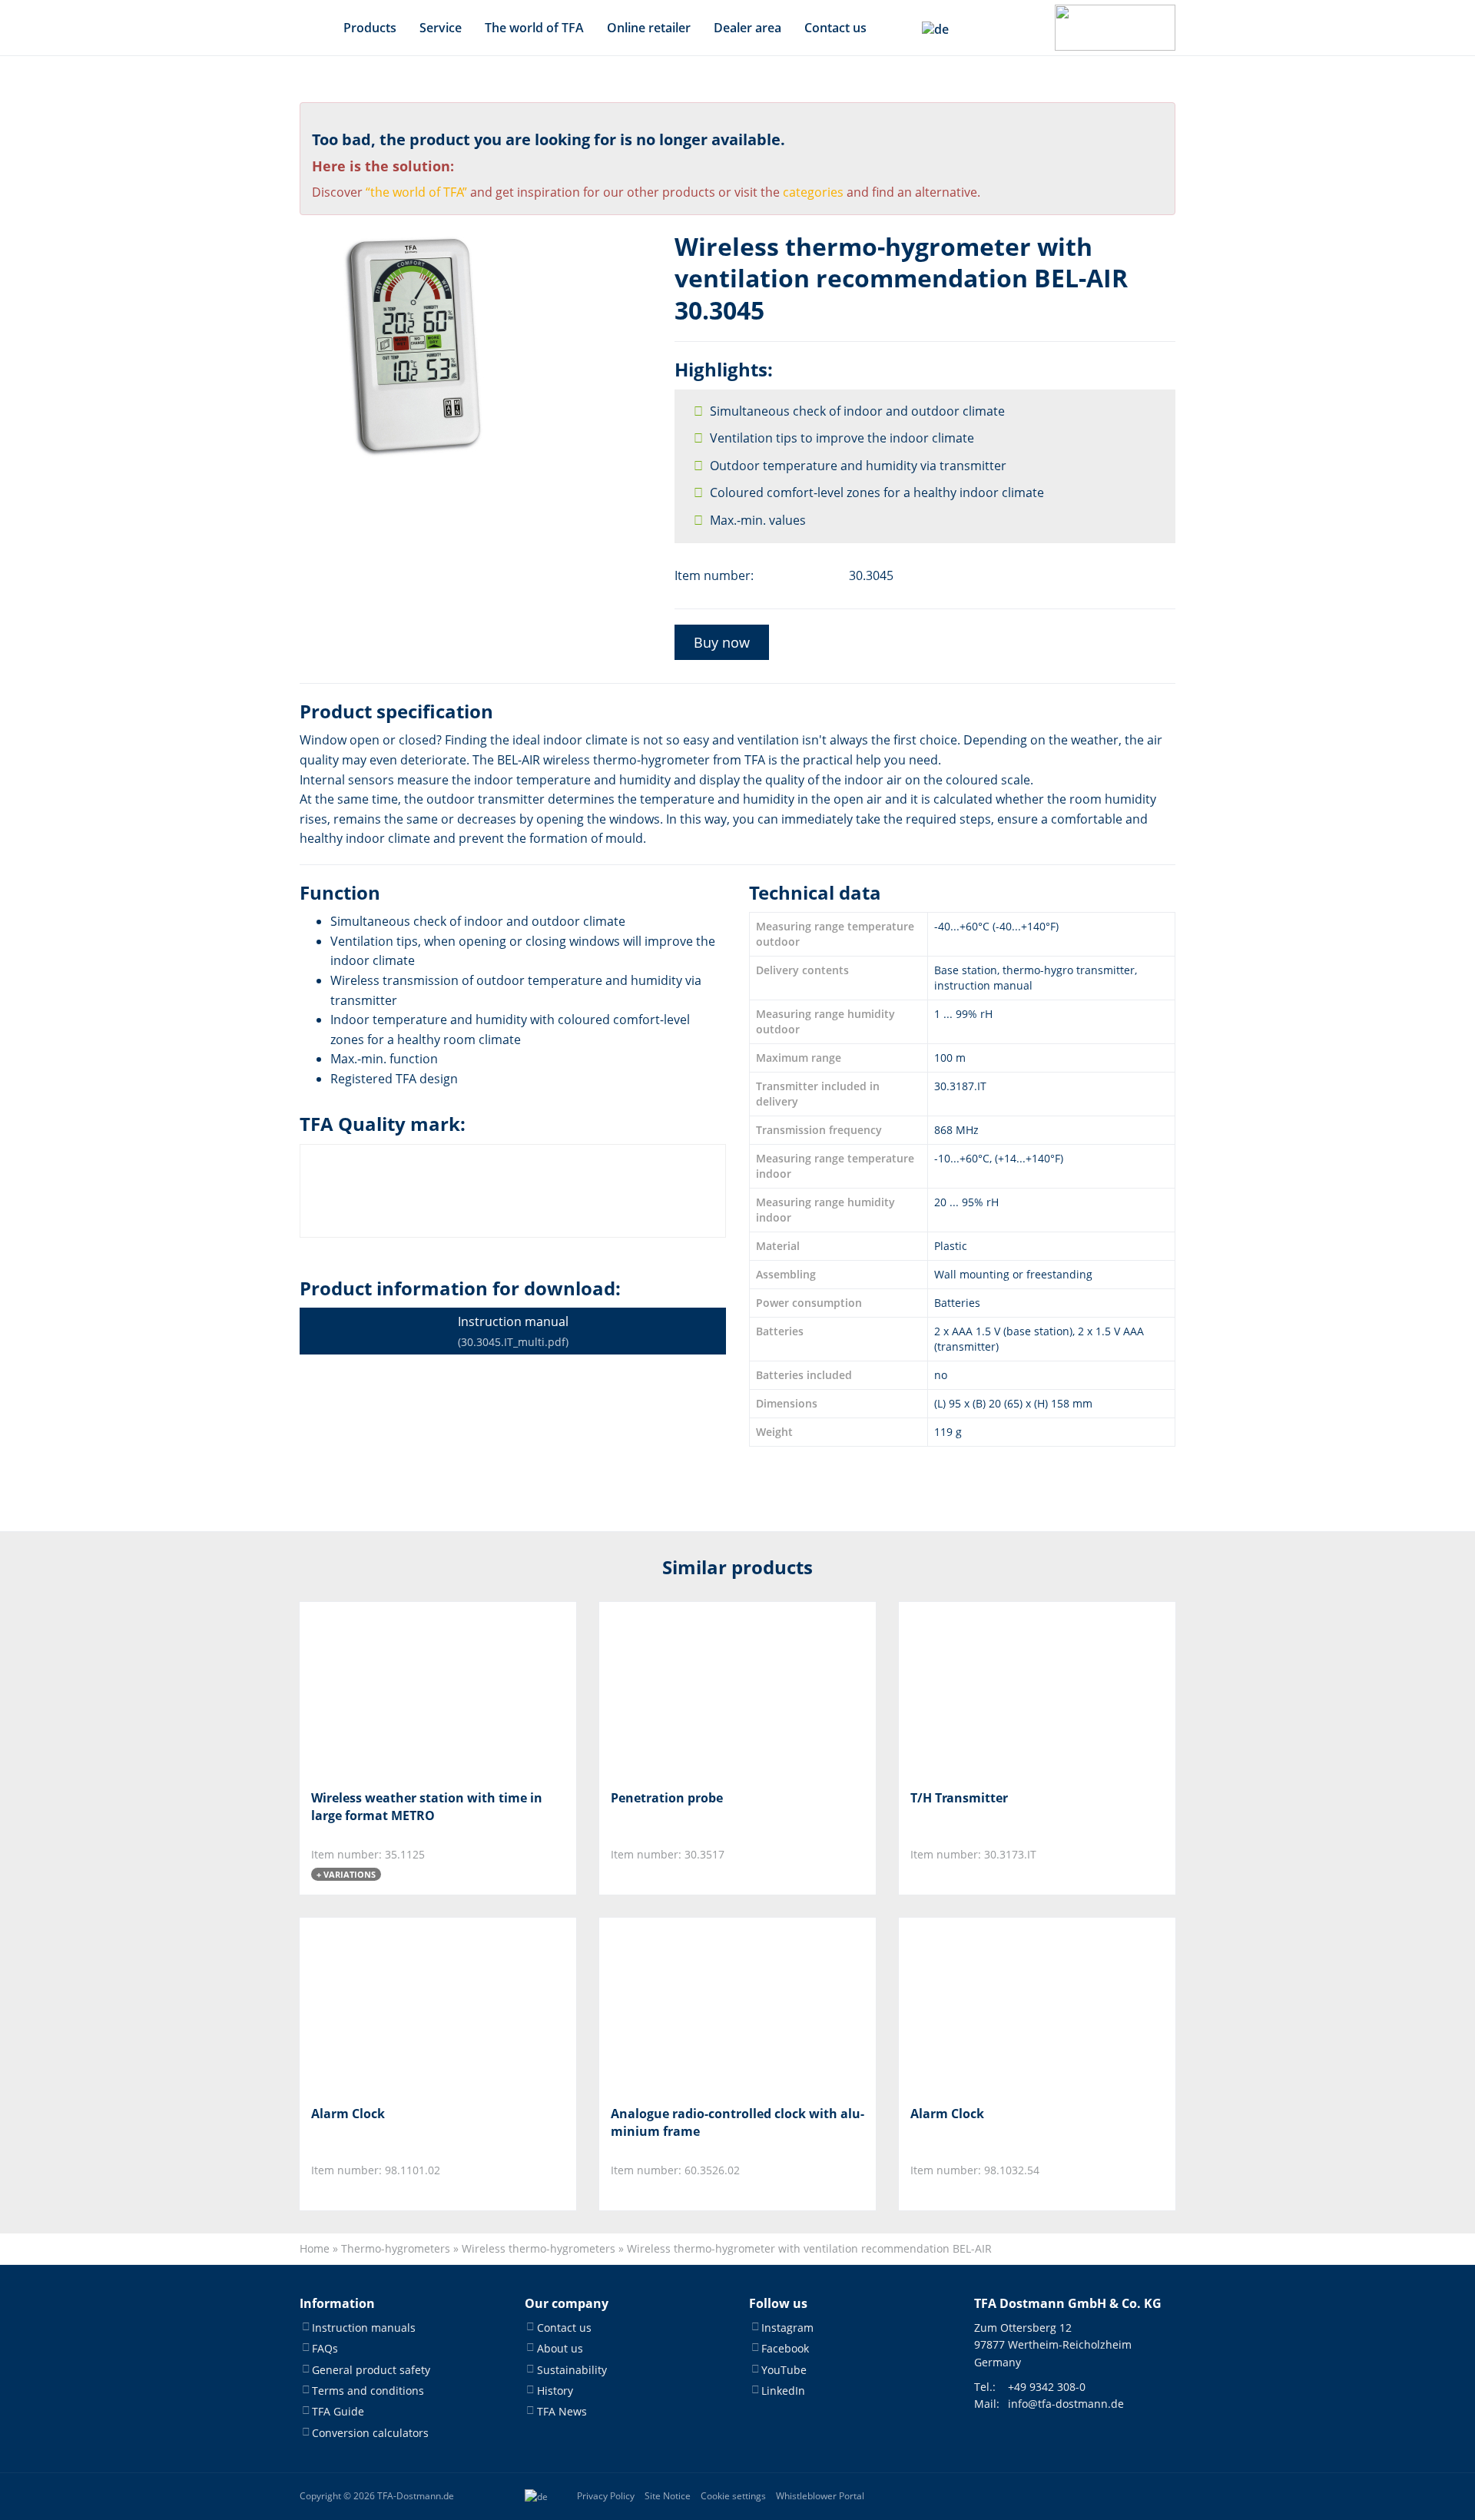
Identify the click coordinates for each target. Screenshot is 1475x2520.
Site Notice (668, 2496)
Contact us (835, 28)
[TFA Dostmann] (1115, 28)
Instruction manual (513, 1331)
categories (813, 192)
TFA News (562, 2412)
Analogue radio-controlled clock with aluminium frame (737, 2122)
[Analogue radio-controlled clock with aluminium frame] (687, 2006)
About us (560, 2348)
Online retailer (649, 28)
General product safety (371, 2370)
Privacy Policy (606, 2496)
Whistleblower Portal (820, 2496)
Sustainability (572, 2370)
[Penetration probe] (687, 1690)
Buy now (722, 642)
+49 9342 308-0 (1047, 2387)
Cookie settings (733, 2496)
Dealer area (747, 28)
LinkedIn (783, 2391)
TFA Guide (338, 2412)
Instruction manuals (364, 2328)
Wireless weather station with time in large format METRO (427, 1806)
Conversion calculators (370, 2433)
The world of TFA (534, 28)
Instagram (787, 2328)
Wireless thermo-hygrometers (539, 2248)
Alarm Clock (348, 2114)
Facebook (785, 2348)
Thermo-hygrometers (396, 2248)
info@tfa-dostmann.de (1066, 2404)
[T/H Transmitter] (987, 1690)
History (555, 2391)
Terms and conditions (368, 2391)
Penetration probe (667, 1798)
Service (441, 28)
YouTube (784, 2370)
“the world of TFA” (416, 192)
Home (315, 2248)
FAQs (325, 2348)
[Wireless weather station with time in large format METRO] (388, 1690)
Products (370, 28)
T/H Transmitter (959, 1798)
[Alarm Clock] (388, 2006)
